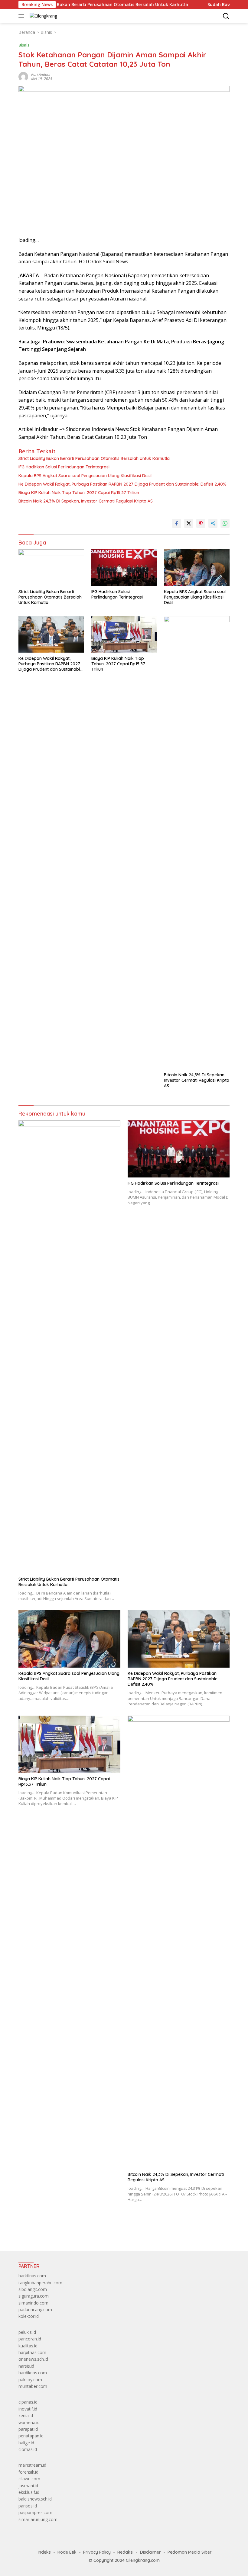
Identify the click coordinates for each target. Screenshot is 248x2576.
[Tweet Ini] (189, 523)
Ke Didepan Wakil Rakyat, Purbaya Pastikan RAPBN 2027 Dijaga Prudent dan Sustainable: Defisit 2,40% (122, 484)
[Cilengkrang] (43, 16)
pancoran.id (30, 2339)
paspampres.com (35, 2512)
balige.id (26, 2443)
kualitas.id (28, 2346)
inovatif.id (28, 2409)
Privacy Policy (97, 2552)
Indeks (44, 2552)
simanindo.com (33, 2303)
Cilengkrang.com (143, 2560)
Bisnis (24, 45)
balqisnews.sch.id (35, 2499)
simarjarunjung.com (38, 2519)
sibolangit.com (33, 2289)
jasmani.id (28, 2486)
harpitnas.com (32, 2352)
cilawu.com (29, 2479)
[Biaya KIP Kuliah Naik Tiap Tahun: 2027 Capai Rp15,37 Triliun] (124, 634)
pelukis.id (27, 2332)
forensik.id (28, 2472)
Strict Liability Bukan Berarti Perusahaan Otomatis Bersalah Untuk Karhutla (94, 458)
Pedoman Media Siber (190, 2552)
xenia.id (26, 2415)
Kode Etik (67, 2552)
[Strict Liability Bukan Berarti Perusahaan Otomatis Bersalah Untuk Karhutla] (51, 568)
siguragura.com (34, 2296)
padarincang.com (35, 2309)
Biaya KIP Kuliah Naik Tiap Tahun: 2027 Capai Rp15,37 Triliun (79, 493)
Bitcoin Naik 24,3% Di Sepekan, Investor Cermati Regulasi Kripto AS (86, 501)
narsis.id (26, 2366)
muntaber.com (33, 2386)
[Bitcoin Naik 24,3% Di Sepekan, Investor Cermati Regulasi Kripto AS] (197, 843)
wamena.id (29, 2422)
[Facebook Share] (177, 523)
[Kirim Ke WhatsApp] (225, 523)
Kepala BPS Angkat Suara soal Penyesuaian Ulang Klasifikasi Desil (85, 476)
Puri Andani (41, 74)
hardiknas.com (33, 2373)
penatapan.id (31, 2436)
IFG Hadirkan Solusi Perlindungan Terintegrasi (64, 467)
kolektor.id (29, 2316)
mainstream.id (32, 2465)
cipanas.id (28, 2402)
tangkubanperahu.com (40, 2283)
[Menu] (23, 16)
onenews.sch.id (33, 2359)
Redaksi (125, 2552)
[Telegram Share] (213, 523)
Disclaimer (150, 2552)
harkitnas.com (32, 2276)
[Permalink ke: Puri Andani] (23, 76)
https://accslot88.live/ (39, 2232)
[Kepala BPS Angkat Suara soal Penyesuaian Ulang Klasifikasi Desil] (197, 568)
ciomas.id (28, 2449)
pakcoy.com (30, 2380)
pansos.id (28, 2506)
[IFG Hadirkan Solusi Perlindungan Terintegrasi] (124, 568)
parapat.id (28, 2429)
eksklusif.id (29, 2492)
